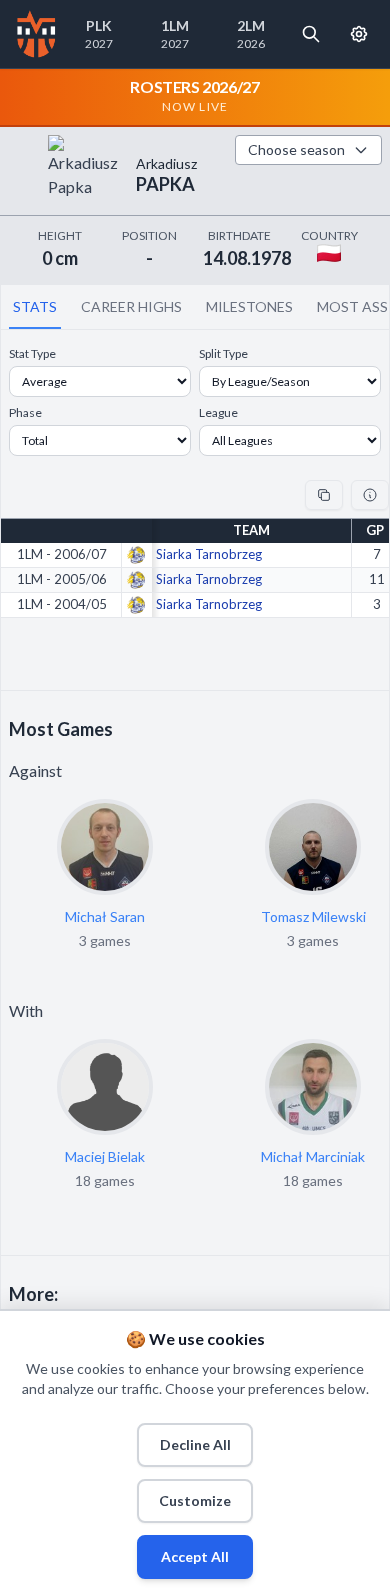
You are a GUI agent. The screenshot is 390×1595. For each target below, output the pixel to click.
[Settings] (359, 34)
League (218, 412)
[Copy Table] (324, 495)
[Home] (36, 34)
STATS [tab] (35, 306)
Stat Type (32, 353)
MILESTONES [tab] (249, 306)
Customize (195, 1500)
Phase (25, 412)
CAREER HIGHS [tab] (131, 306)
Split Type (223, 353)
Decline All (195, 1444)
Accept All (195, 1556)
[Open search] (311, 34)
